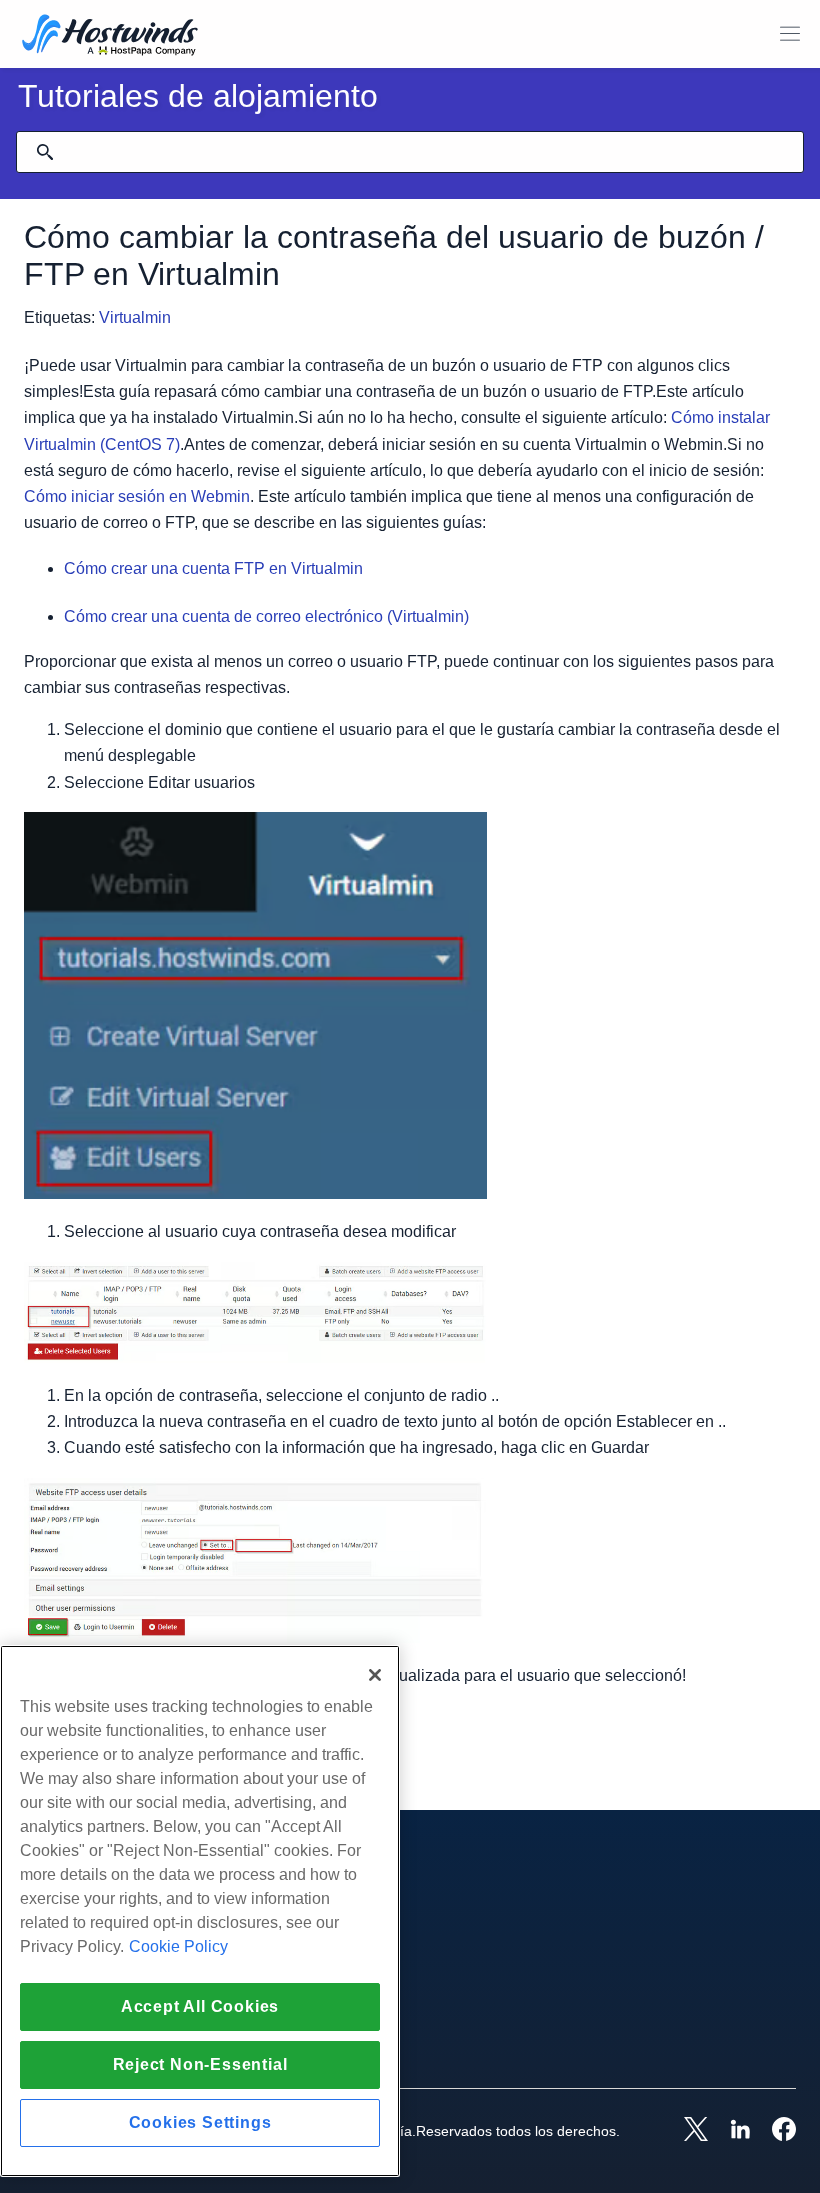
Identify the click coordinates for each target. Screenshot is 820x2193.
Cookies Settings (200, 2122)
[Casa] (110, 36)
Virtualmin (135, 317)
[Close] (375, 1675)
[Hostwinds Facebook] (774, 2131)
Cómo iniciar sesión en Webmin (137, 496)
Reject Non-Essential (200, 2064)
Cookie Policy (178, 1946)
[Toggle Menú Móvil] (790, 34)
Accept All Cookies (200, 2006)
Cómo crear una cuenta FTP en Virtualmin (213, 568)
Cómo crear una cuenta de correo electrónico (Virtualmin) (266, 616)
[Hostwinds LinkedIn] (730, 2131)
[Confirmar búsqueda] (45, 152)
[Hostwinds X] (686, 2131)
